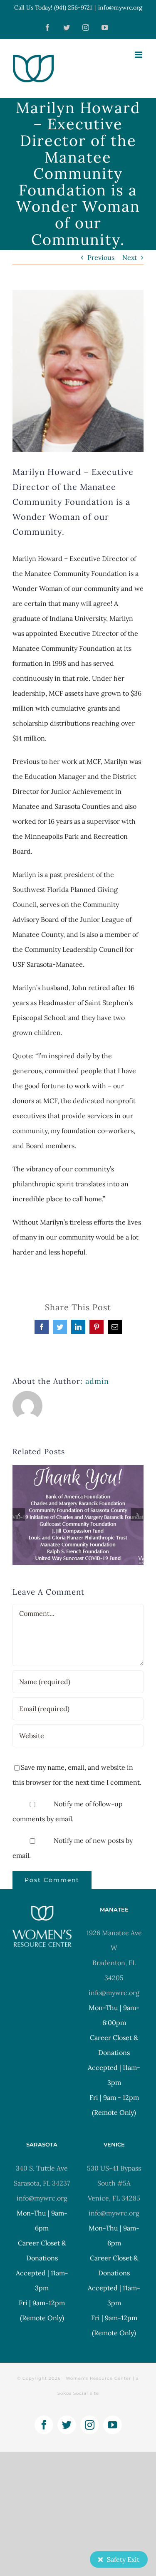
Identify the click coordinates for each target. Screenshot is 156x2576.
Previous (101, 257)
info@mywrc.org (120, 7)
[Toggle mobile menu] (139, 55)
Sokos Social (73, 2393)
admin (97, 1381)
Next (130, 257)
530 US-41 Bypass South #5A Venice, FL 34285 (114, 2183)
